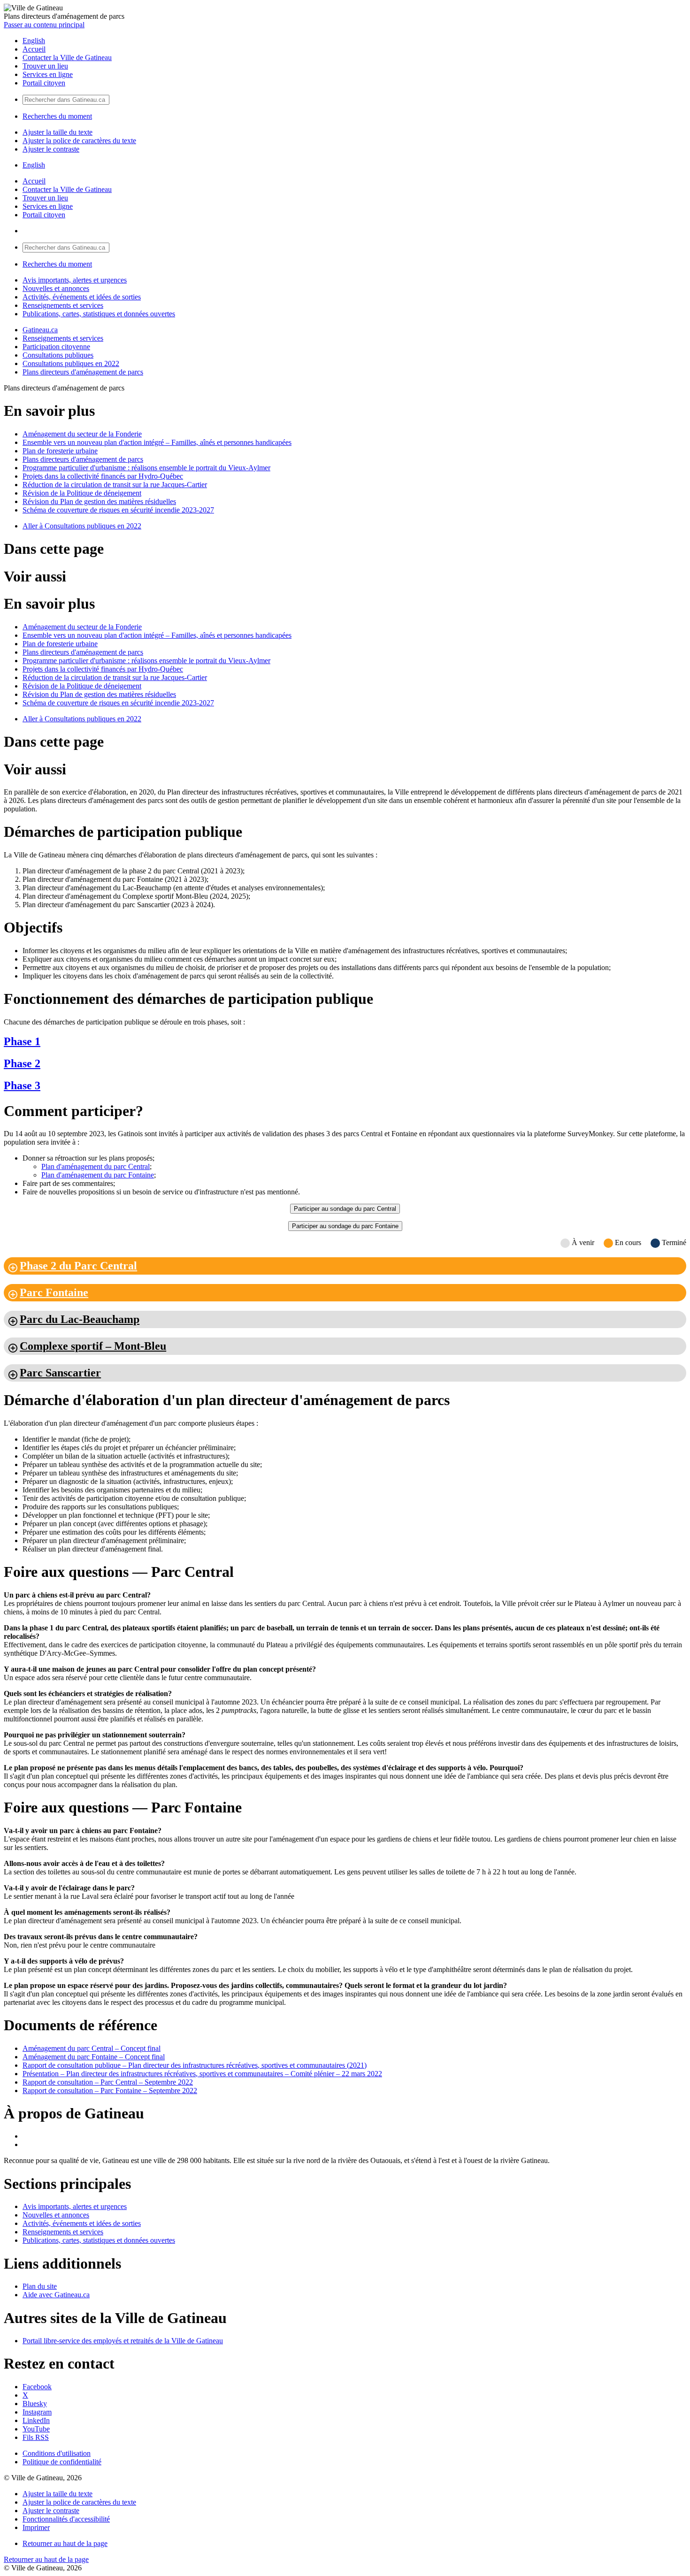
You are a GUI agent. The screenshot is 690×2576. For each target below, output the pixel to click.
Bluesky (35, 2404)
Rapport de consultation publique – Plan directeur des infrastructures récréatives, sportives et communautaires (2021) (195, 2065)
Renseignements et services (63, 305)
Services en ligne (48, 74)
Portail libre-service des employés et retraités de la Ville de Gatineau (123, 2341)
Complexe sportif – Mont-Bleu (93, 1346)
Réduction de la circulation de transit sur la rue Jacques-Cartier (115, 485)
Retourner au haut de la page (65, 2543)
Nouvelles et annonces (56, 288)
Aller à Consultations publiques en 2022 (82, 526)
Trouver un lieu (45, 66)
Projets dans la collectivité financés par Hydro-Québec (103, 476)
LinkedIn (36, 2420)
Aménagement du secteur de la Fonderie (82, 434)
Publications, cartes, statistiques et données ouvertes (99, 314)
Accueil (34, 49)
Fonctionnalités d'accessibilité (66, 2519)
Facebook (37, 2387)
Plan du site (40, 2286)
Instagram (37, 2412)
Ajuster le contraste (51, 149)
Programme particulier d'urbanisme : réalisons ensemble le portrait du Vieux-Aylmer (146, 468)
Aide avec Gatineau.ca (56, 2295)
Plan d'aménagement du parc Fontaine (98, 1175)
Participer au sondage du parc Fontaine (345, 1226)
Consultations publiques (58, 355)
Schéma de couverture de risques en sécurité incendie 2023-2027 (118, 510)
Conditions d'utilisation (57, 2453)
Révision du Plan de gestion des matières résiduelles (99, 501)
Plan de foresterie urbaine (60, 451)
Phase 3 (22, 1085)
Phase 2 (22, 1063)
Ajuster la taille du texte (57, 132)
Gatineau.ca (40, 330)
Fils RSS (36, 2437)
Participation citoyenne (56, 347)
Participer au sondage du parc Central (345, 1209)
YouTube (36, 2429)
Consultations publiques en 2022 (71, 363)
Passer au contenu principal (44, 25)
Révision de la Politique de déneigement (82, 493)
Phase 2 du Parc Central (78, 1266)
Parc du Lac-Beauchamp (80, 1319)
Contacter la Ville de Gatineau (67, 57)
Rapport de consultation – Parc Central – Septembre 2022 (108, 2082)
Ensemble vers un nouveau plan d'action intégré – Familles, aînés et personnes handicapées (157, 442)
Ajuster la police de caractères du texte (79, 141)
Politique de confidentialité (62, 2462)
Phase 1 (22, 1041)
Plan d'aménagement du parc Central (96, 1166)
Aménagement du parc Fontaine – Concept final (94, 2057)
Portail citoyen (44, 83)
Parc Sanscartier (60, 1373)
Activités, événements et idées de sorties (82, 297)
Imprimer (36, 2527)
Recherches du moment (57, 116)
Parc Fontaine (54, 1292)
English (34, 41)
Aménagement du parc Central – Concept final (92, 2048)
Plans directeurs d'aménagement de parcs (83, 372)
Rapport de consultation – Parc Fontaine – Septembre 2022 (110, 2091)
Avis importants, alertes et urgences (75, 280)
